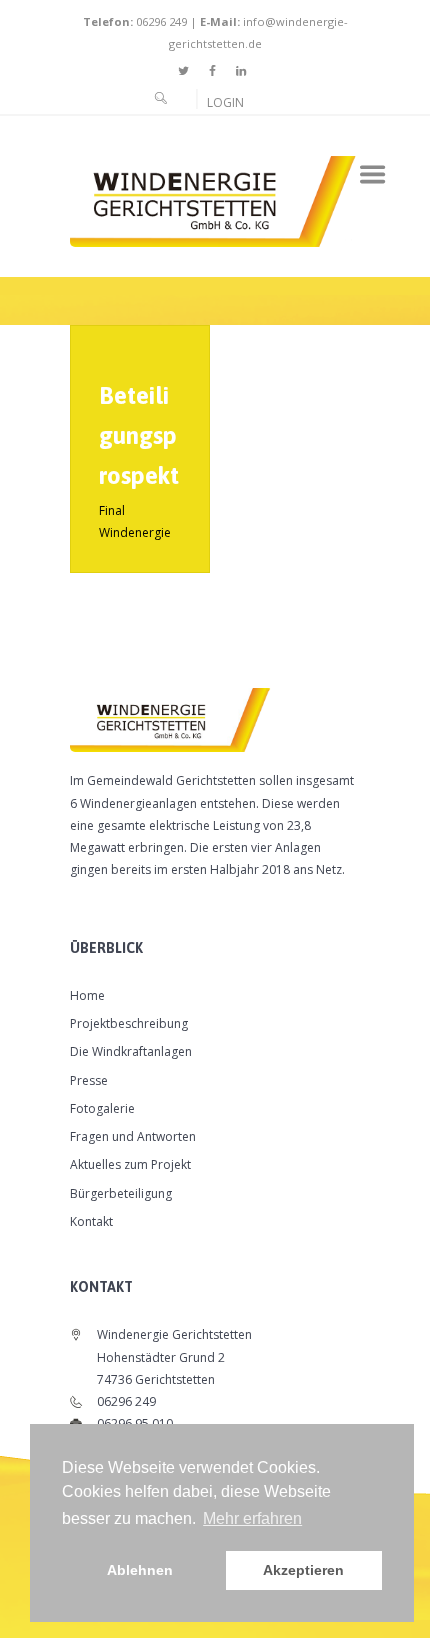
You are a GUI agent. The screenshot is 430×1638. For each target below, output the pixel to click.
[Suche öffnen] (161, 98)
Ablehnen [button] (140, 1570)
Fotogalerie (102, 1108)
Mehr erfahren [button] (252, 1518)
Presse (89, 1080)
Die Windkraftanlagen (131, 1051)
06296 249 (160, 21)
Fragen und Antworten (133, 1136)
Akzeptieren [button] (303, 1570)
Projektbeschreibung (129, 1023)
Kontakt (91, 1221)
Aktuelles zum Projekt (130, 1164)
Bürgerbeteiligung (121, 1193)
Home (87, 995)
